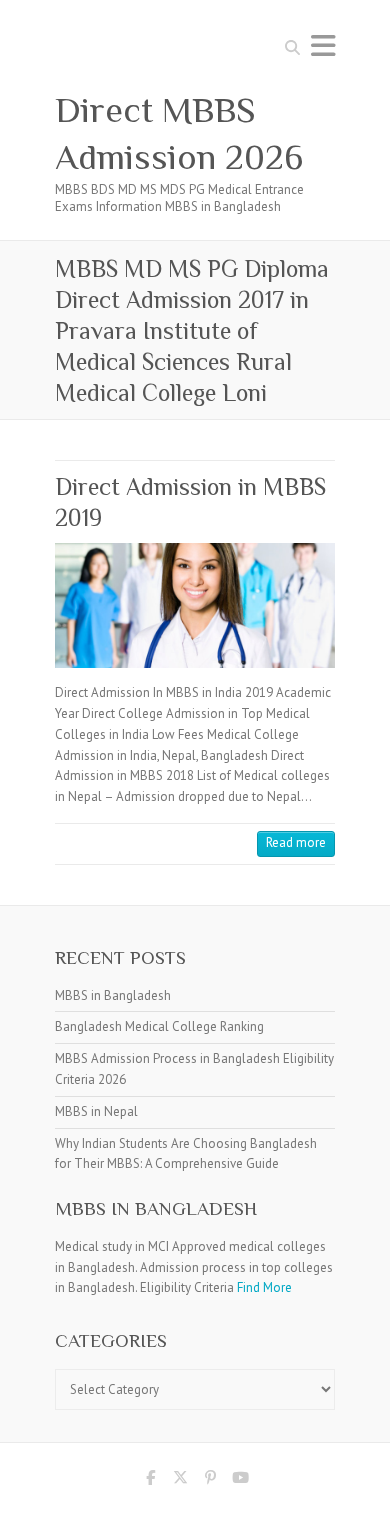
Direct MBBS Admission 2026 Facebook (150, 1481)
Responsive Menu (323, 45)
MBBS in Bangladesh (113, 995)
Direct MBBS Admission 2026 (179, 133)
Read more (296, 842)
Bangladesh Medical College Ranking (159, 1026)
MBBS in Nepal (96, 1111)
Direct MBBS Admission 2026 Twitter (180, 1481)
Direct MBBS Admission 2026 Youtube (240, 1481)
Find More (264, 1287)
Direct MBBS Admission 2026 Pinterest (210, 1481)
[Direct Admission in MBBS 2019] (195, 605)
